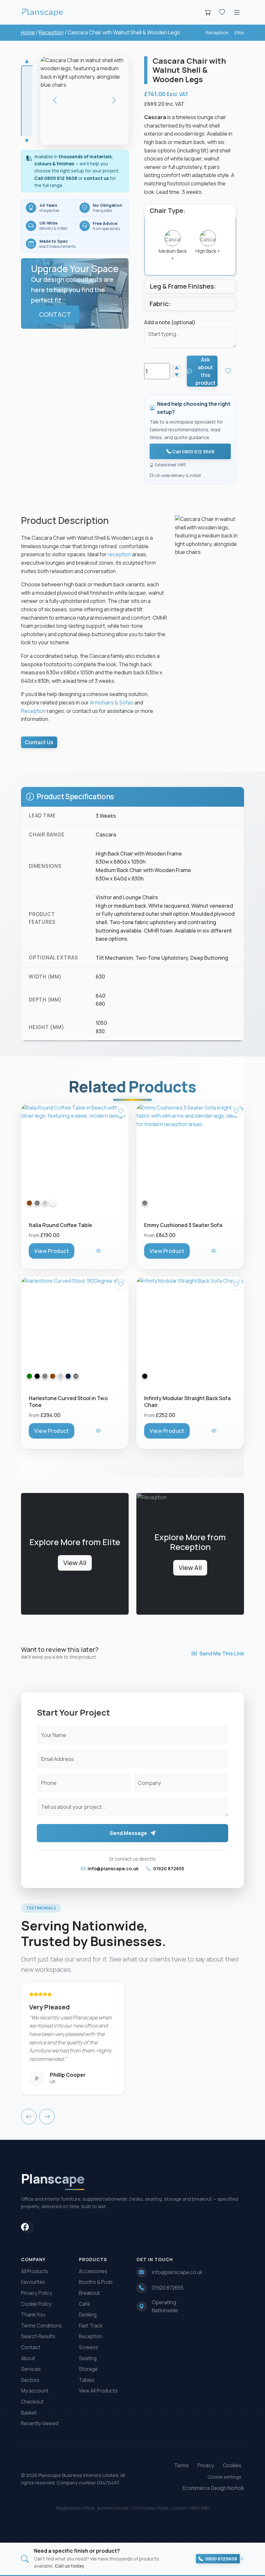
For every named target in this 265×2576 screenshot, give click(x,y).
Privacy (206, 2465)
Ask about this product (206, 371)
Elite (239, 33)
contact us (96, 178)
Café (85, 2304)
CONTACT (55, 314)
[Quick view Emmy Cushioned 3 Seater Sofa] (214, 1251)
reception (119, 554)
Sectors (30, 2380)
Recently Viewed (40, 2423)
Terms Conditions (41, 2326)
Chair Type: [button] (167, 210)
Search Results (38, 2336)
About (28, 2358)
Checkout (32, 2402)
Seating (88, 2358)
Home (28, 32)
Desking (88, 2315)
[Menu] (237, 12)
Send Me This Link (222, 1653)
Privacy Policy (37, 2293)
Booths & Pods (96, 2282)
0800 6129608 (221, 2559)
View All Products (98, 2391)
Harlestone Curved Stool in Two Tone (68, 1402)
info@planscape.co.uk (113, 1868)
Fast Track (91, 2326)
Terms (181, 2465)
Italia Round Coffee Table (60, 1225)
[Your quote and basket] (208, 12)
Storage (88, 2369)
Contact (31, 2347)
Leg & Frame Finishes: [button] (183, 286)
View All (75, 1563)
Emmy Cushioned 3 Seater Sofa (183, 1225)
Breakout (89, 2293)
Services (31, 2369)
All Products (35, 2271)
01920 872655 (168, 1868)
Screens (88, 2347)
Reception (51, 32)
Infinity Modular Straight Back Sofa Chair (187, 1402)
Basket (29, 2413)
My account (35, 2391)
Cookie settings (224, 2477)
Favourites (33, 2282)
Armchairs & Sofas (112, 702)
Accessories (93, 2271)
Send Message (129, 1833)
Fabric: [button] (160, 304)
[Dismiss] (242, 2559)
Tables (87, 2380)
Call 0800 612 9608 (56, 178)
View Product (52, 1251)
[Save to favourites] (229, 371)
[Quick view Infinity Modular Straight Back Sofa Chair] (214, 1431)
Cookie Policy (36, 2304)
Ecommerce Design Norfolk (213, 2488)
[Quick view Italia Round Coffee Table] (99, 1251)
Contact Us (39, 742)
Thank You (33, 2315)
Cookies (232, 2465)
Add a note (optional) (170, 322)
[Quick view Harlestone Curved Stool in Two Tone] (99, 1431)
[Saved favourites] (222, 12)
